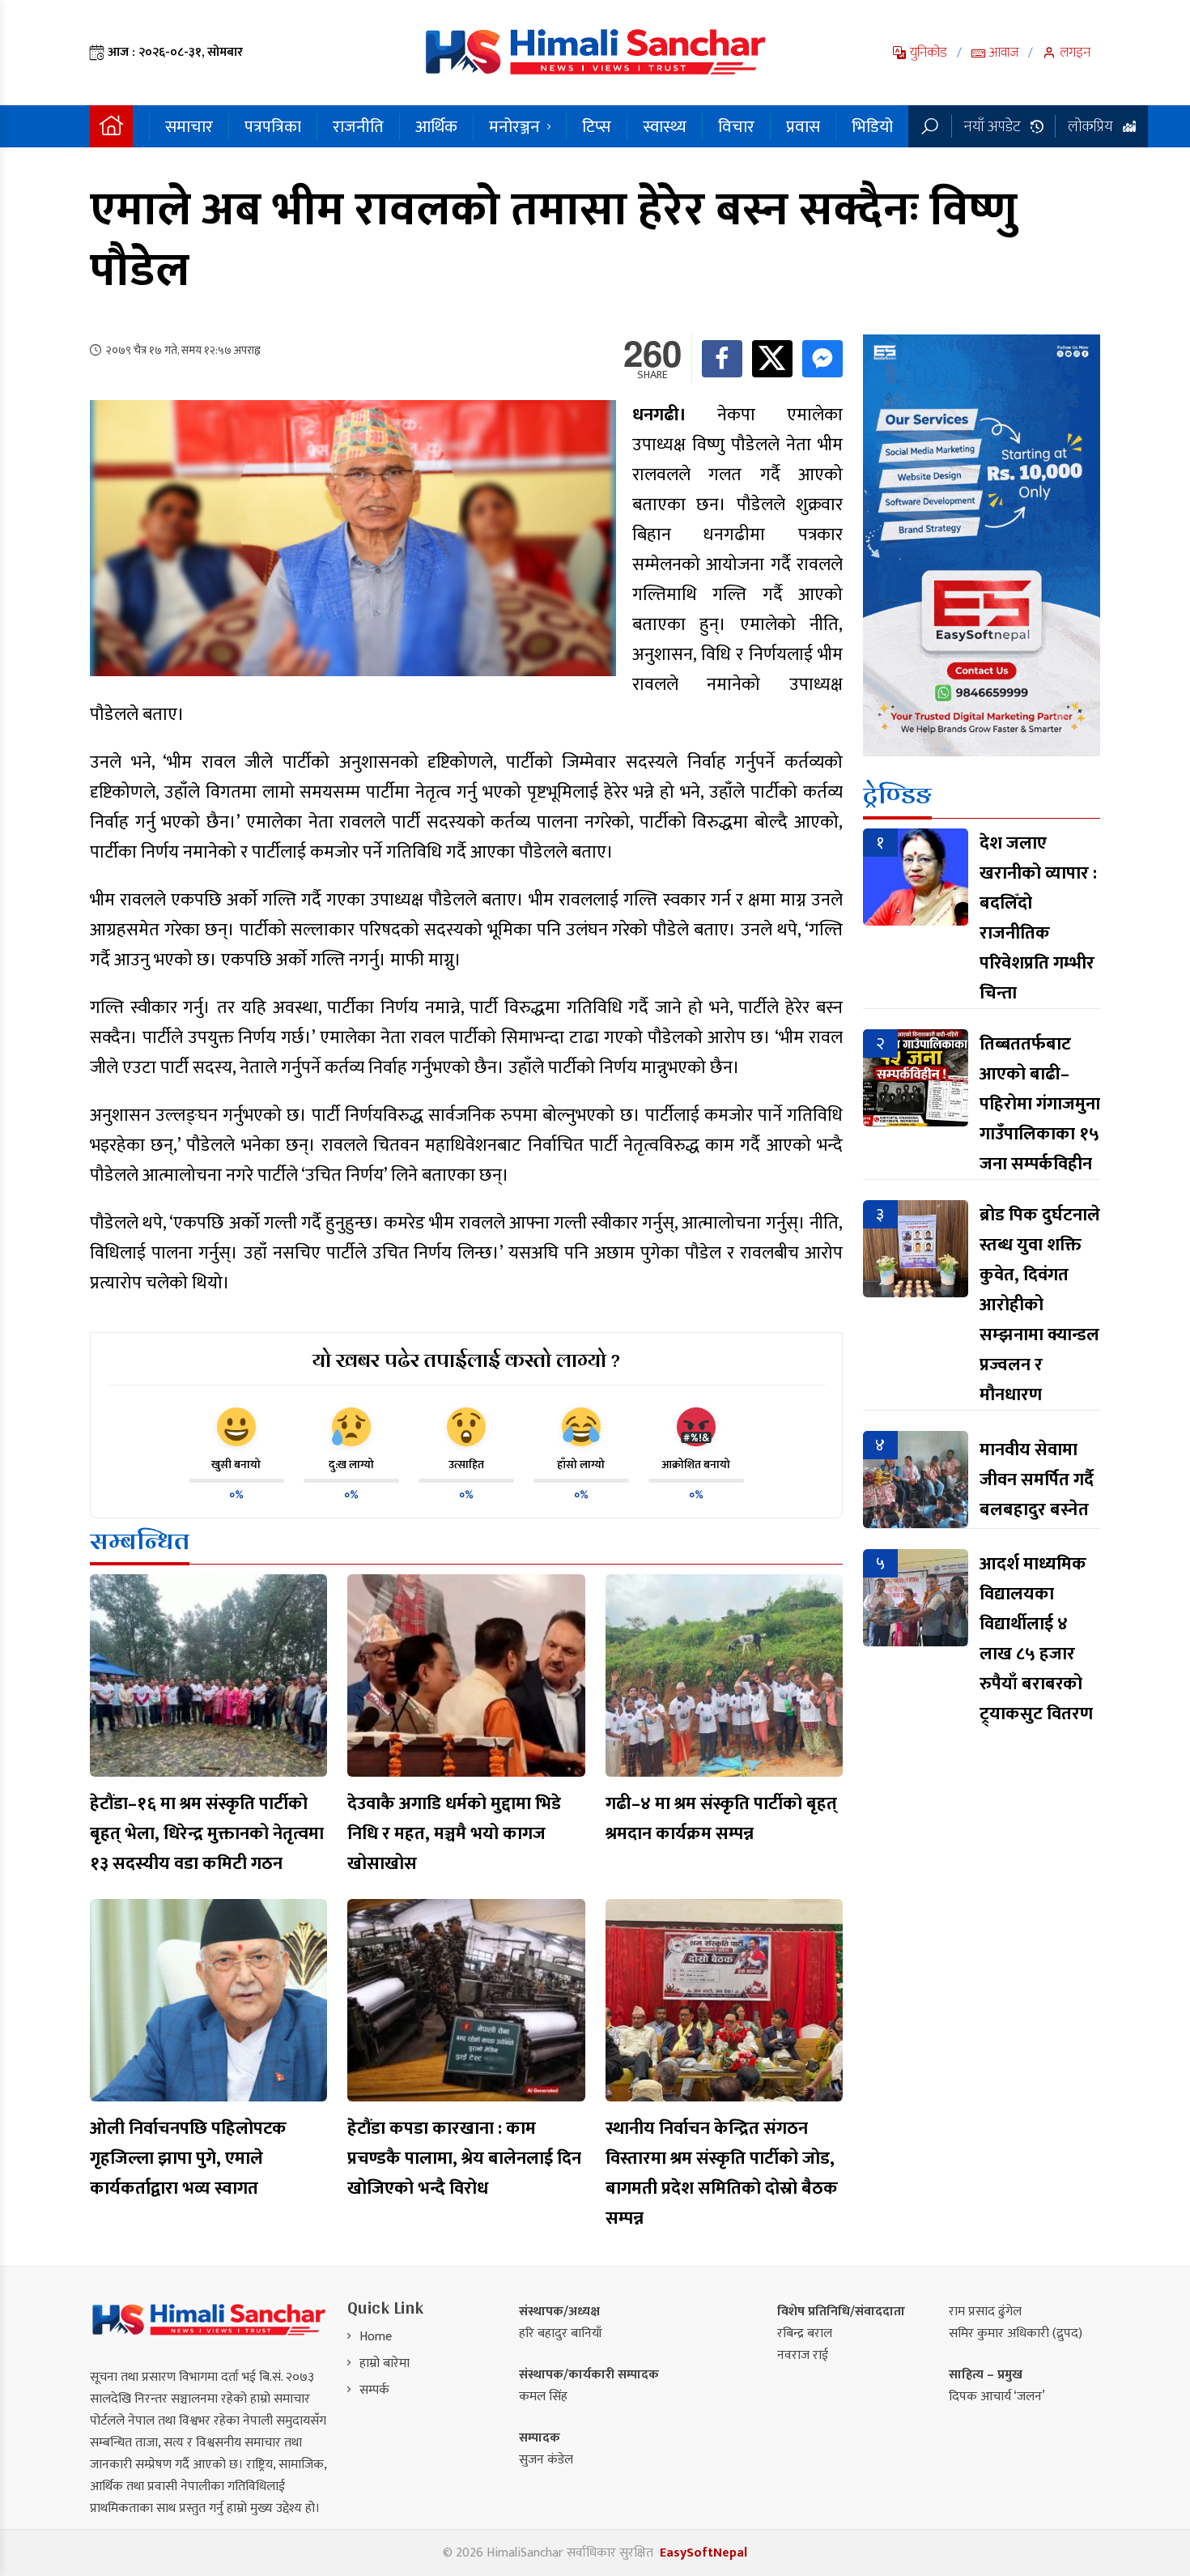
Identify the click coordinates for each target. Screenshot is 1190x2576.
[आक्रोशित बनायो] (696, 1427)
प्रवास (803, 127)
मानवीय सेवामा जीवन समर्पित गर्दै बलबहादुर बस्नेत (1037, 1480)
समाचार (189, 127)
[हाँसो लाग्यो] (581, 1427)
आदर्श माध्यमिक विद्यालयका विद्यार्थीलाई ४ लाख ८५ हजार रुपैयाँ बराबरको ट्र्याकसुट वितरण (1036, 1639)
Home (376, 2337)
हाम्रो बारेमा (385, 2363)
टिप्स (597, 127)
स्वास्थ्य (665, 127)
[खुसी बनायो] (236, 1427)
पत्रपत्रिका (273, 127)
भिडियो (872, 127)
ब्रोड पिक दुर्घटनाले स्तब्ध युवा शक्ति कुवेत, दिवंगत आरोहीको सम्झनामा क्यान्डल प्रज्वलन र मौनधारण (1040, 1305)
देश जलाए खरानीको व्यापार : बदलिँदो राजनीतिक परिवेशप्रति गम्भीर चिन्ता (1038, 918)
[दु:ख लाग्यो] (351, 1427)
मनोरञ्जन (514, 127)
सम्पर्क (374, 2390)
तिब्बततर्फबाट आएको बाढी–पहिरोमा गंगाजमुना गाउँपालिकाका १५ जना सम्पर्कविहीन (1040, 1104)
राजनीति (358, 127)
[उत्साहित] (466, 1427)
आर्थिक (436, 127)
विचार (736, 127)
